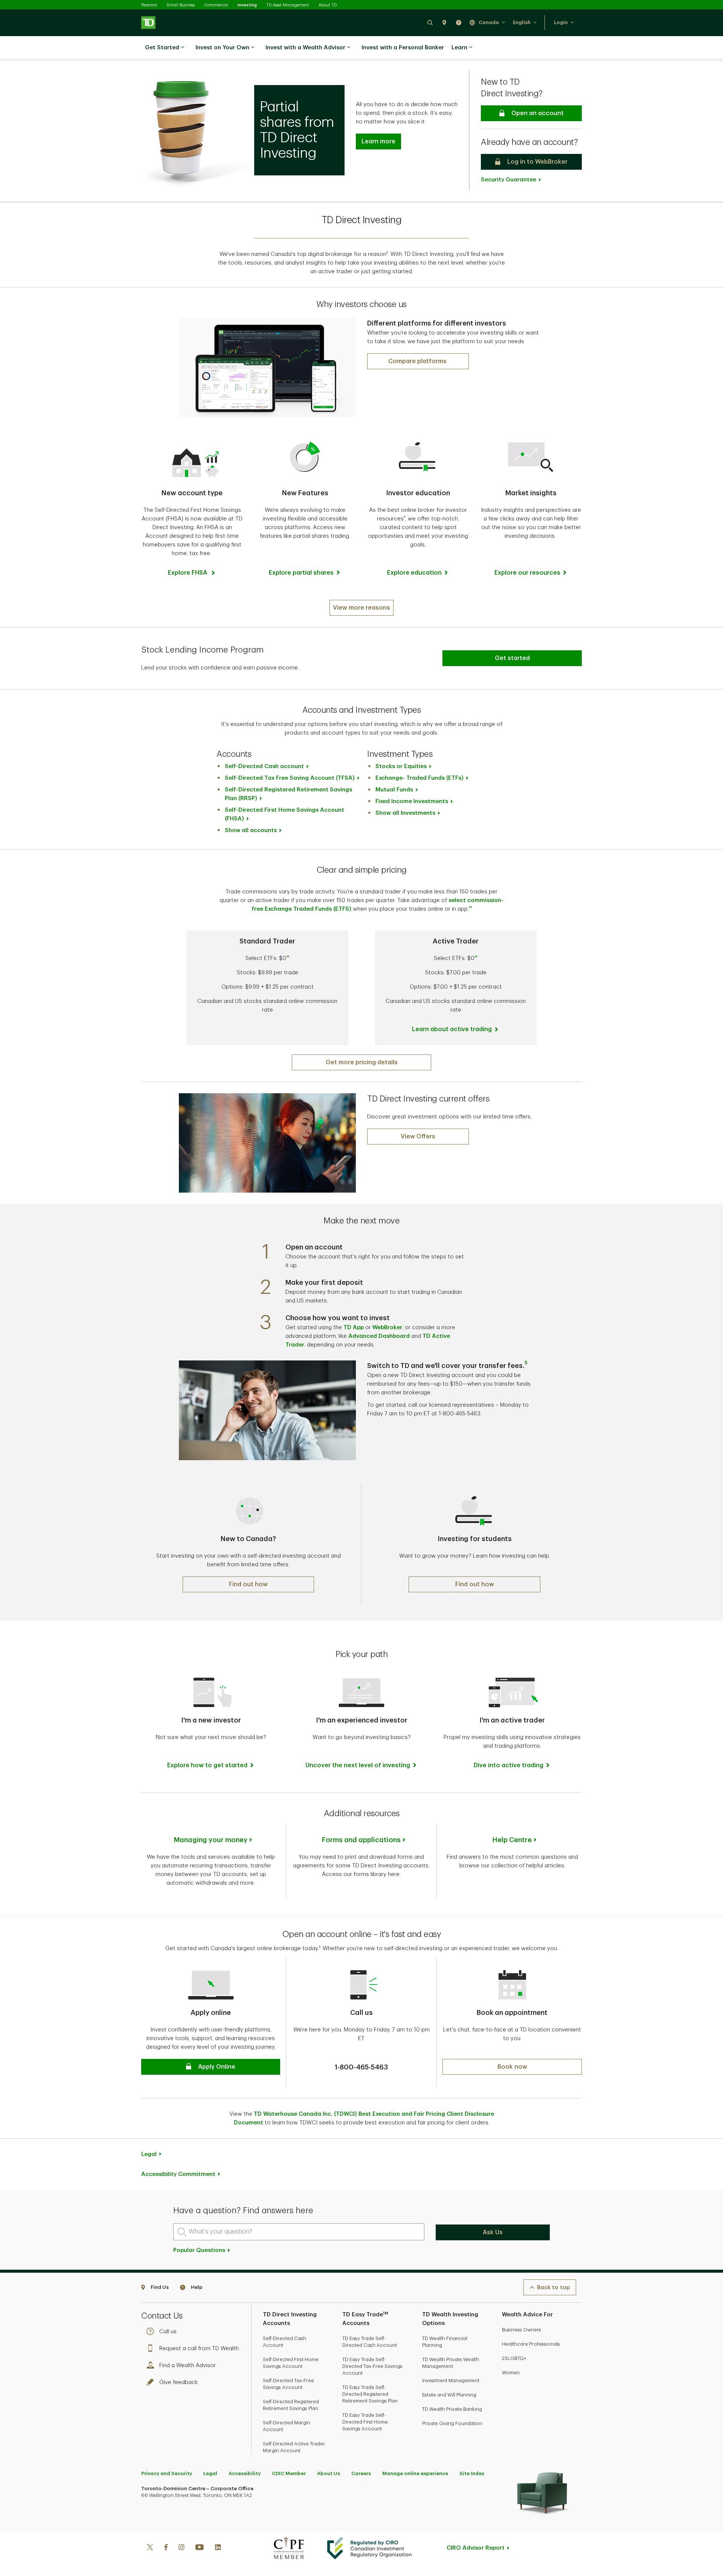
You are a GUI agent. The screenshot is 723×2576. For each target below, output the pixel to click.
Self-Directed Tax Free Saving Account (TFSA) (290, 778)
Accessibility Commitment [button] (178, 2174)
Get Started (162, 48)
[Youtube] (200, 2548)
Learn (459, 48)
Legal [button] (149, 2154)
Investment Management (451, 2380)
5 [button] (526, 1363)
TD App (354, 1328)
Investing (247, 5)
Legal (210, 2473)
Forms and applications (361, 1840)
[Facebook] (166, 2548)
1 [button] (387, 253)
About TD (328, 5)
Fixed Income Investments (412, 801)
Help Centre (512, 1840)
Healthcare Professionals (531, 2344)
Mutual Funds (394, 790)
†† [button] (288, 957)
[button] (430, 22)
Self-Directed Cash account (264, 766)
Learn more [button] (378, 142)
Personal (149, 5)
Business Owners (522, 2330)
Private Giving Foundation (452, 2423)
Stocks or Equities (401, 766)
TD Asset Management (288, 5)
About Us (329, 2473)
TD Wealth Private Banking (452, 2409)
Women (511, 2373)
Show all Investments (405, 813)
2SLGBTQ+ (514, 2358)
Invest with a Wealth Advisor (305, 48)
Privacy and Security (167, 2473)
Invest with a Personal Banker (403, 48)
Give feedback (178, 2382)
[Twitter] (150, 2548)
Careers (361, 2473)
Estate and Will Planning (449, 2395)
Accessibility (245, 2473)
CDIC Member (289, 2473)
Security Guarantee (509, 180)
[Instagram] (181, 2548)
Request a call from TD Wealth (199, 2349)
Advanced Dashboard (379, 1336)
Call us (168, 2332)
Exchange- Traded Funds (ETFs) (419, 778)
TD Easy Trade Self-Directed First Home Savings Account (365, 2422)
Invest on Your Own (222, 48)
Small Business (181, 5)
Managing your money (211, 1840)
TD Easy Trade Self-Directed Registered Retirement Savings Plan (370, 2394)
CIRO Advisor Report (476, 2548)
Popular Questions (200, 2250)
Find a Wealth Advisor (188, 2365)
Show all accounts (251, 830)
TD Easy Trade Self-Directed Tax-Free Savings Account (372, 2366)
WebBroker (387, 1328)
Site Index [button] (472, 2473)
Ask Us (493, 2232)
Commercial (216, 5)
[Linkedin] (218, 2548)
